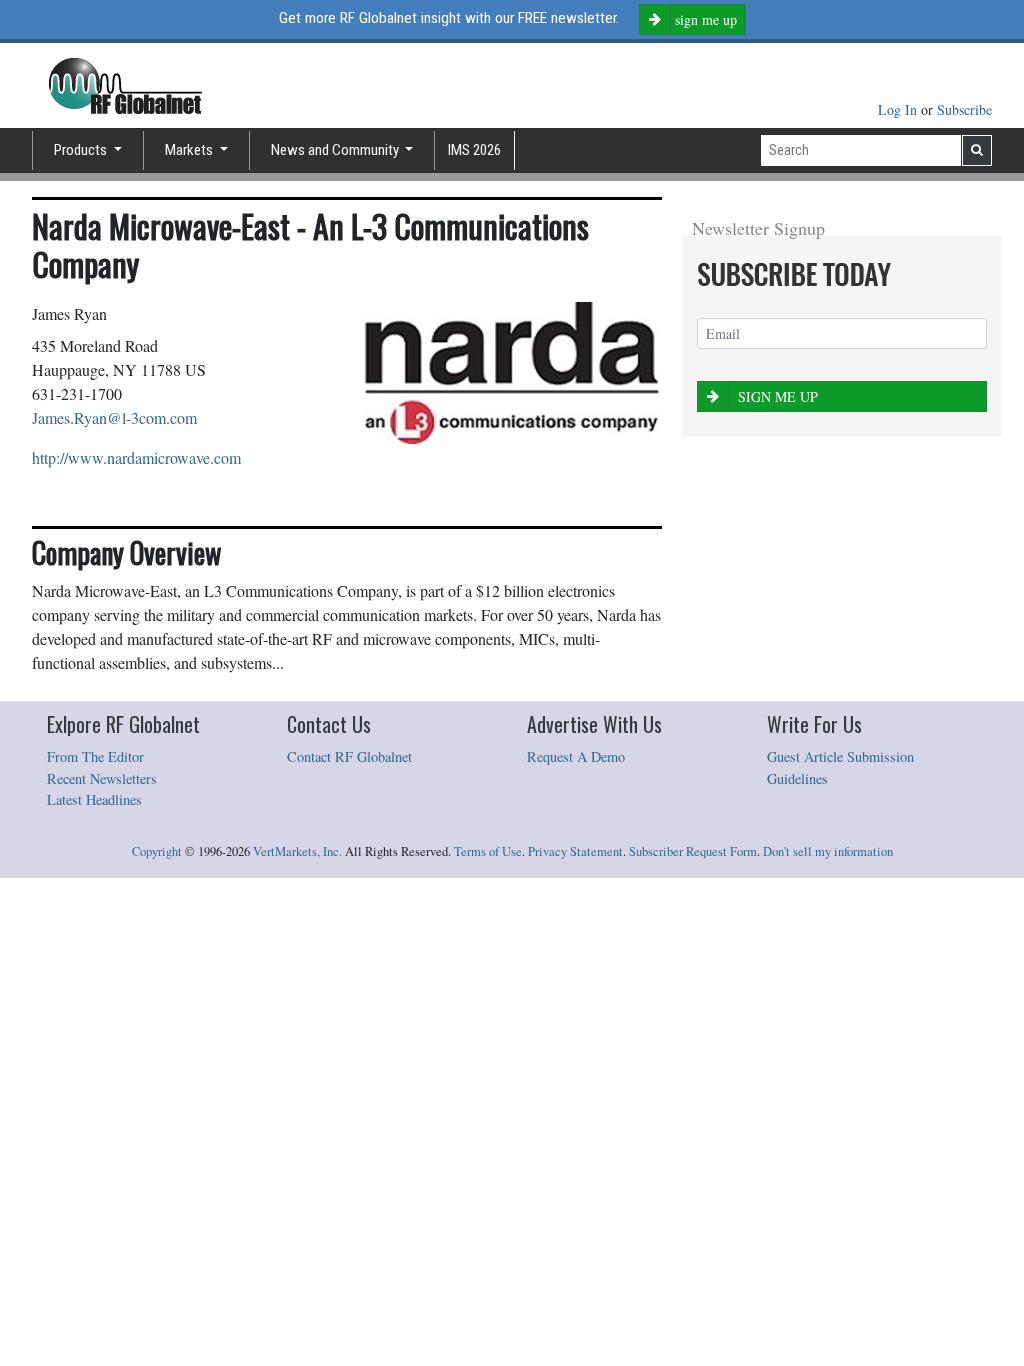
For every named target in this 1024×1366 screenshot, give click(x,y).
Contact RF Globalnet (349, 756)
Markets (190, 150)
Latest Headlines (94, 799)
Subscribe (964, 109)
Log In (899, 109)
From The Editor (95, 756)
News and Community (336, 150)
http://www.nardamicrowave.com (136, 457)
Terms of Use (488, 851)
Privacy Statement (575, 851)
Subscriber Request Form (693, 851)
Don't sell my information (828, 851)
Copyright (157, 851)
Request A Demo (576, 756)
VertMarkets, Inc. (297, 851)
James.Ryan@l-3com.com (114, 417)
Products (82, 150)
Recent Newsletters (102, 778)
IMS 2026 (474, 150)
